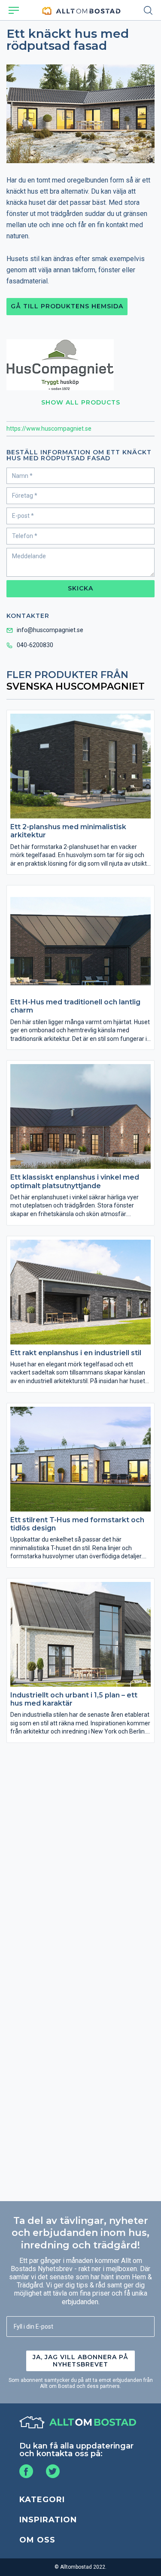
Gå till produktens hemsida (67, 306)
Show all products (81, 402)
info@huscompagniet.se (50, 630)
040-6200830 (35, 645)
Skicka (80, 588)
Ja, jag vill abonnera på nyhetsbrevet (80, 2361)
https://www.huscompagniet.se (49, 429)
